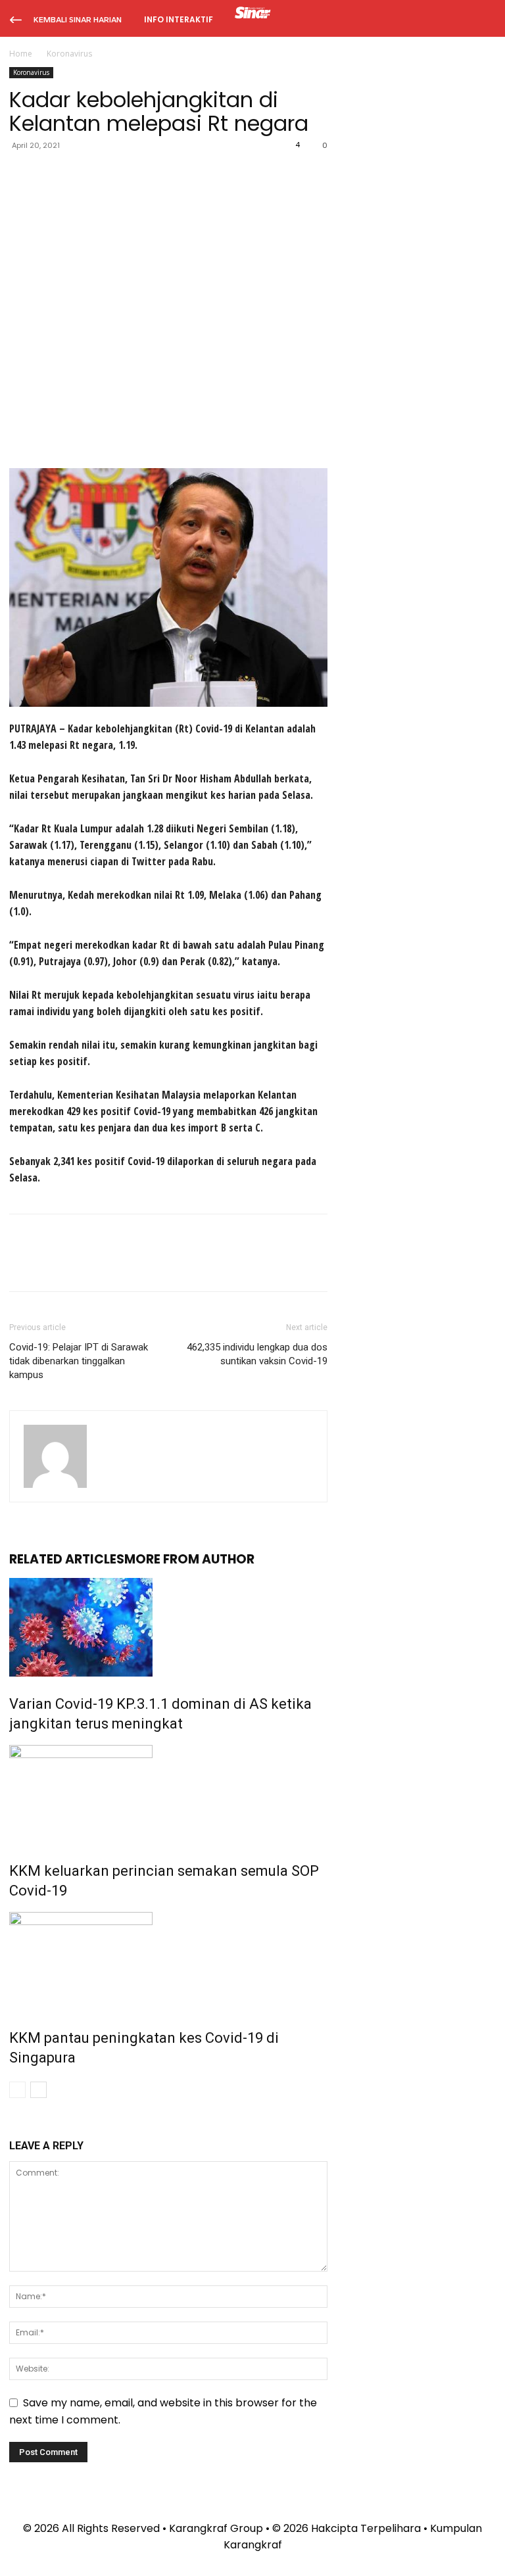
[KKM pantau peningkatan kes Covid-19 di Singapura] (168, 1961)
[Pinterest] (83, 175)
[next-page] (38, 2090)
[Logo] (253, 14)
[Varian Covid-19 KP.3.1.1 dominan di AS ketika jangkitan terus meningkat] (168, 1627)
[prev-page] (17, 2090)
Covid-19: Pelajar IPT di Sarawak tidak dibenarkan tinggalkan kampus (79, 1361)
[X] (53, 175)
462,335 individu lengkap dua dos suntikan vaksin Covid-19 (257, 1354)
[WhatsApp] (113, 175)
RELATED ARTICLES (67, 1559)
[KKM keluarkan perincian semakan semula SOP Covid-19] (168, 1794)
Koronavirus (31, 72)
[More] (144, 175)
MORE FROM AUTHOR (189, 1559)
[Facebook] (22, 175)
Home (21, 54)
